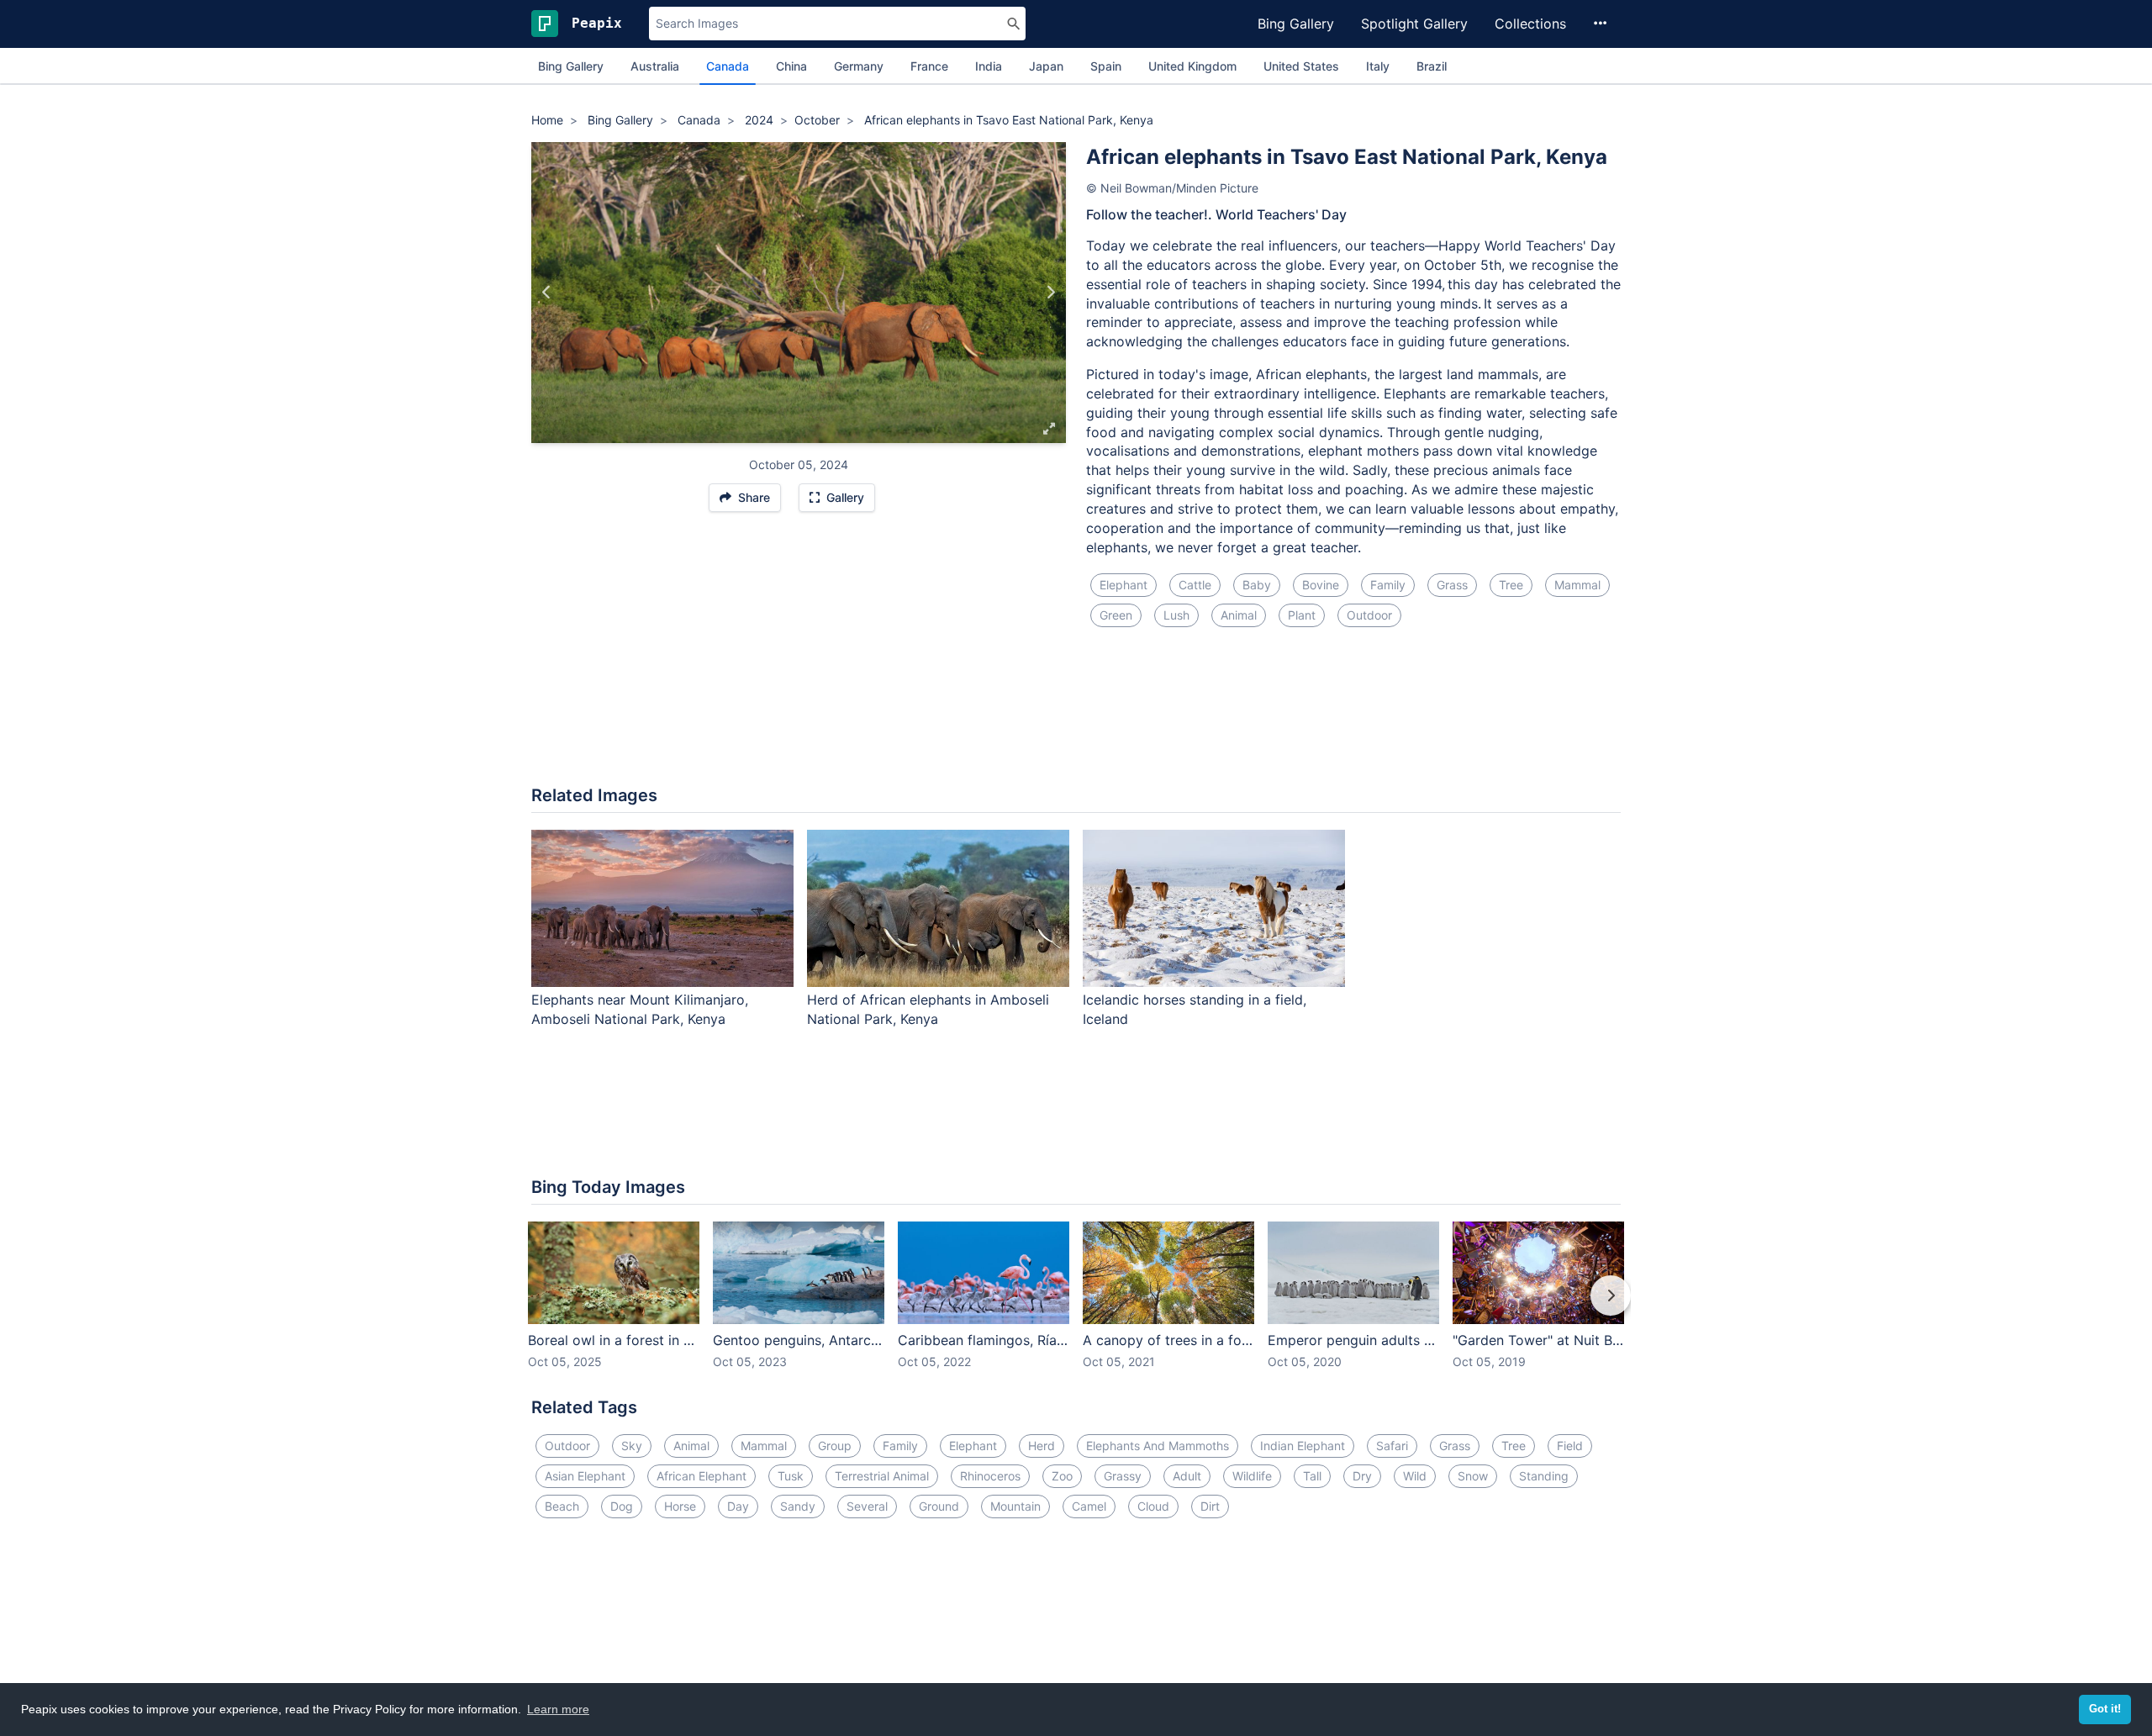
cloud (1153, 1506)
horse (680, 1506)
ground (939, 1506)
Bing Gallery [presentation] (571, 66)
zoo (1062, 1476)
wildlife (1252, 1476)
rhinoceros (990, 1476)
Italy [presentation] (1378, 66)
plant (1302, 615)
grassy (1123, 1476)
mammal (1577, 585)
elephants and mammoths (1158, 1446)
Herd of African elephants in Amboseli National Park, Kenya (928, 1009)
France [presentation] (929, 66)
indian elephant (1303, 1446)
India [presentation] (989, 66)
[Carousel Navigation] (1076, 1307)
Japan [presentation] (1046, 66)
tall (1312, 1476)
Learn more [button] (558, 1709)
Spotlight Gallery (1414, 24)
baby (1257, 585)
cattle (1195, 585)
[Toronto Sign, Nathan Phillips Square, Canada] (547, 293)
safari (1392, 1446)
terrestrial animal (882, 1476)
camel (1089, 1506)
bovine (1321, 585)
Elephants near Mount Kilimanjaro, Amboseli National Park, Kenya (640, 1009)
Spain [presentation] (1106, 66)
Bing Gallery (1296, 24)
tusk (791, 1476)
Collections (1530, 24)
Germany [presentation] (859, 66)
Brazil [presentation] (1432, 66)
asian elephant (585, 1476)
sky (632, 1446)
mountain (1015, 1506)
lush (1176, 615)
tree (1511, 585)
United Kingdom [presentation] (1192, 66)
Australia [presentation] (655, 66)
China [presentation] (791, 66)
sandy (798, 1506)
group (835, 1446)
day (738, 1506)
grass (1452, 585)
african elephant (702, 1476)
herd (1042, 1446)
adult (1187, 1476)
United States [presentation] (1301, 66)
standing (1544, 1476)
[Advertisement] (1076, 716)
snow (1473, 1476)
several (867, 1506)
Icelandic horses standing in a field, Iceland (1195, 1009)
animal (1239, 615)
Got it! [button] (2105, 1709)
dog (622, 1506)
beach (562, 1506)
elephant (1123, 585)
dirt (1210, 1506)
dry (1362, 1476)
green (1116, 615)
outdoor (1369, 615)
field (1570, 1446)
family (1388, 585)
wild (1415, 1476)
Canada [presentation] (728, 66)
